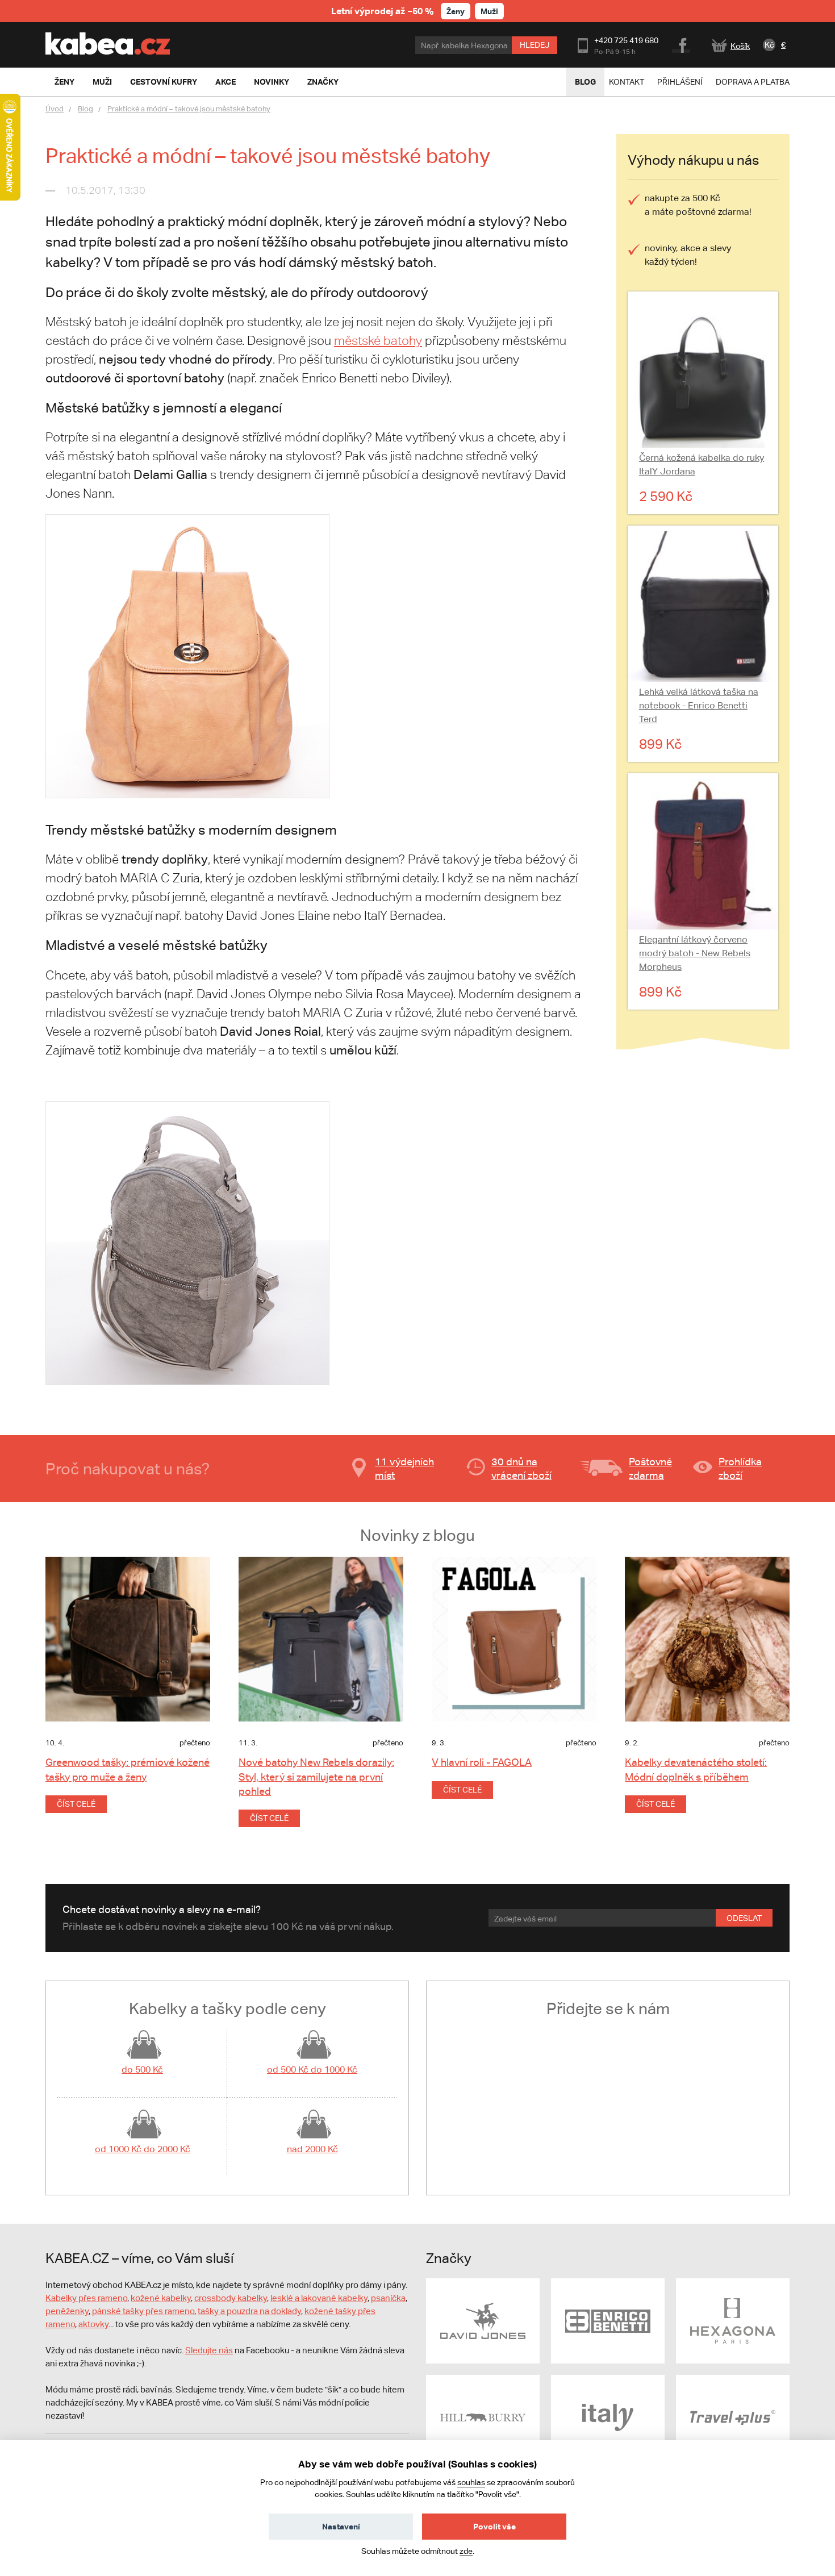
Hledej (535, 45)
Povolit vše (494, 2526)
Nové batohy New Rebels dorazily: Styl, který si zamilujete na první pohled (316, 1776)
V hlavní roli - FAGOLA (482, 1762)
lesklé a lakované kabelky (319, 2298)
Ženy (456, 11)
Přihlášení (680, 82)
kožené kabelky (161, 2298)
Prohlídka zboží (740, 1468)
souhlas (471, 2482)
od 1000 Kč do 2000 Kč (143, 2149)
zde (466, 2551)
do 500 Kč (142, 2069)
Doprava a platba (753, 82)
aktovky (93, 2324)
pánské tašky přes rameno (143, 2311)
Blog (585, 82)
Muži (489, 11)
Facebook (682, 44)
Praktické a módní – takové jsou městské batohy (189, 109)
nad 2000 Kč (312, 2149)
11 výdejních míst (404, 1468)
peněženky (67, 2311)
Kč (769, 45)
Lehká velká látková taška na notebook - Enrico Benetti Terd (699, 705)
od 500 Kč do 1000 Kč (312, 2069)
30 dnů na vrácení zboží (521, 1468)
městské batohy (378, 341)
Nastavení (341, 2526)
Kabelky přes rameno (86, 2298)
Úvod (55, 109)
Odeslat (744, 1918)
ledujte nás (212, 2350)
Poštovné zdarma (650, 1468)
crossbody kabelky (231, 2298)
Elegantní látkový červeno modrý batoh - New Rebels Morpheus (695, 953)
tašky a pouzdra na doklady (249, 2311)
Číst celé (76, 1804)
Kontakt (627, 82)
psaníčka (388, 2298)
